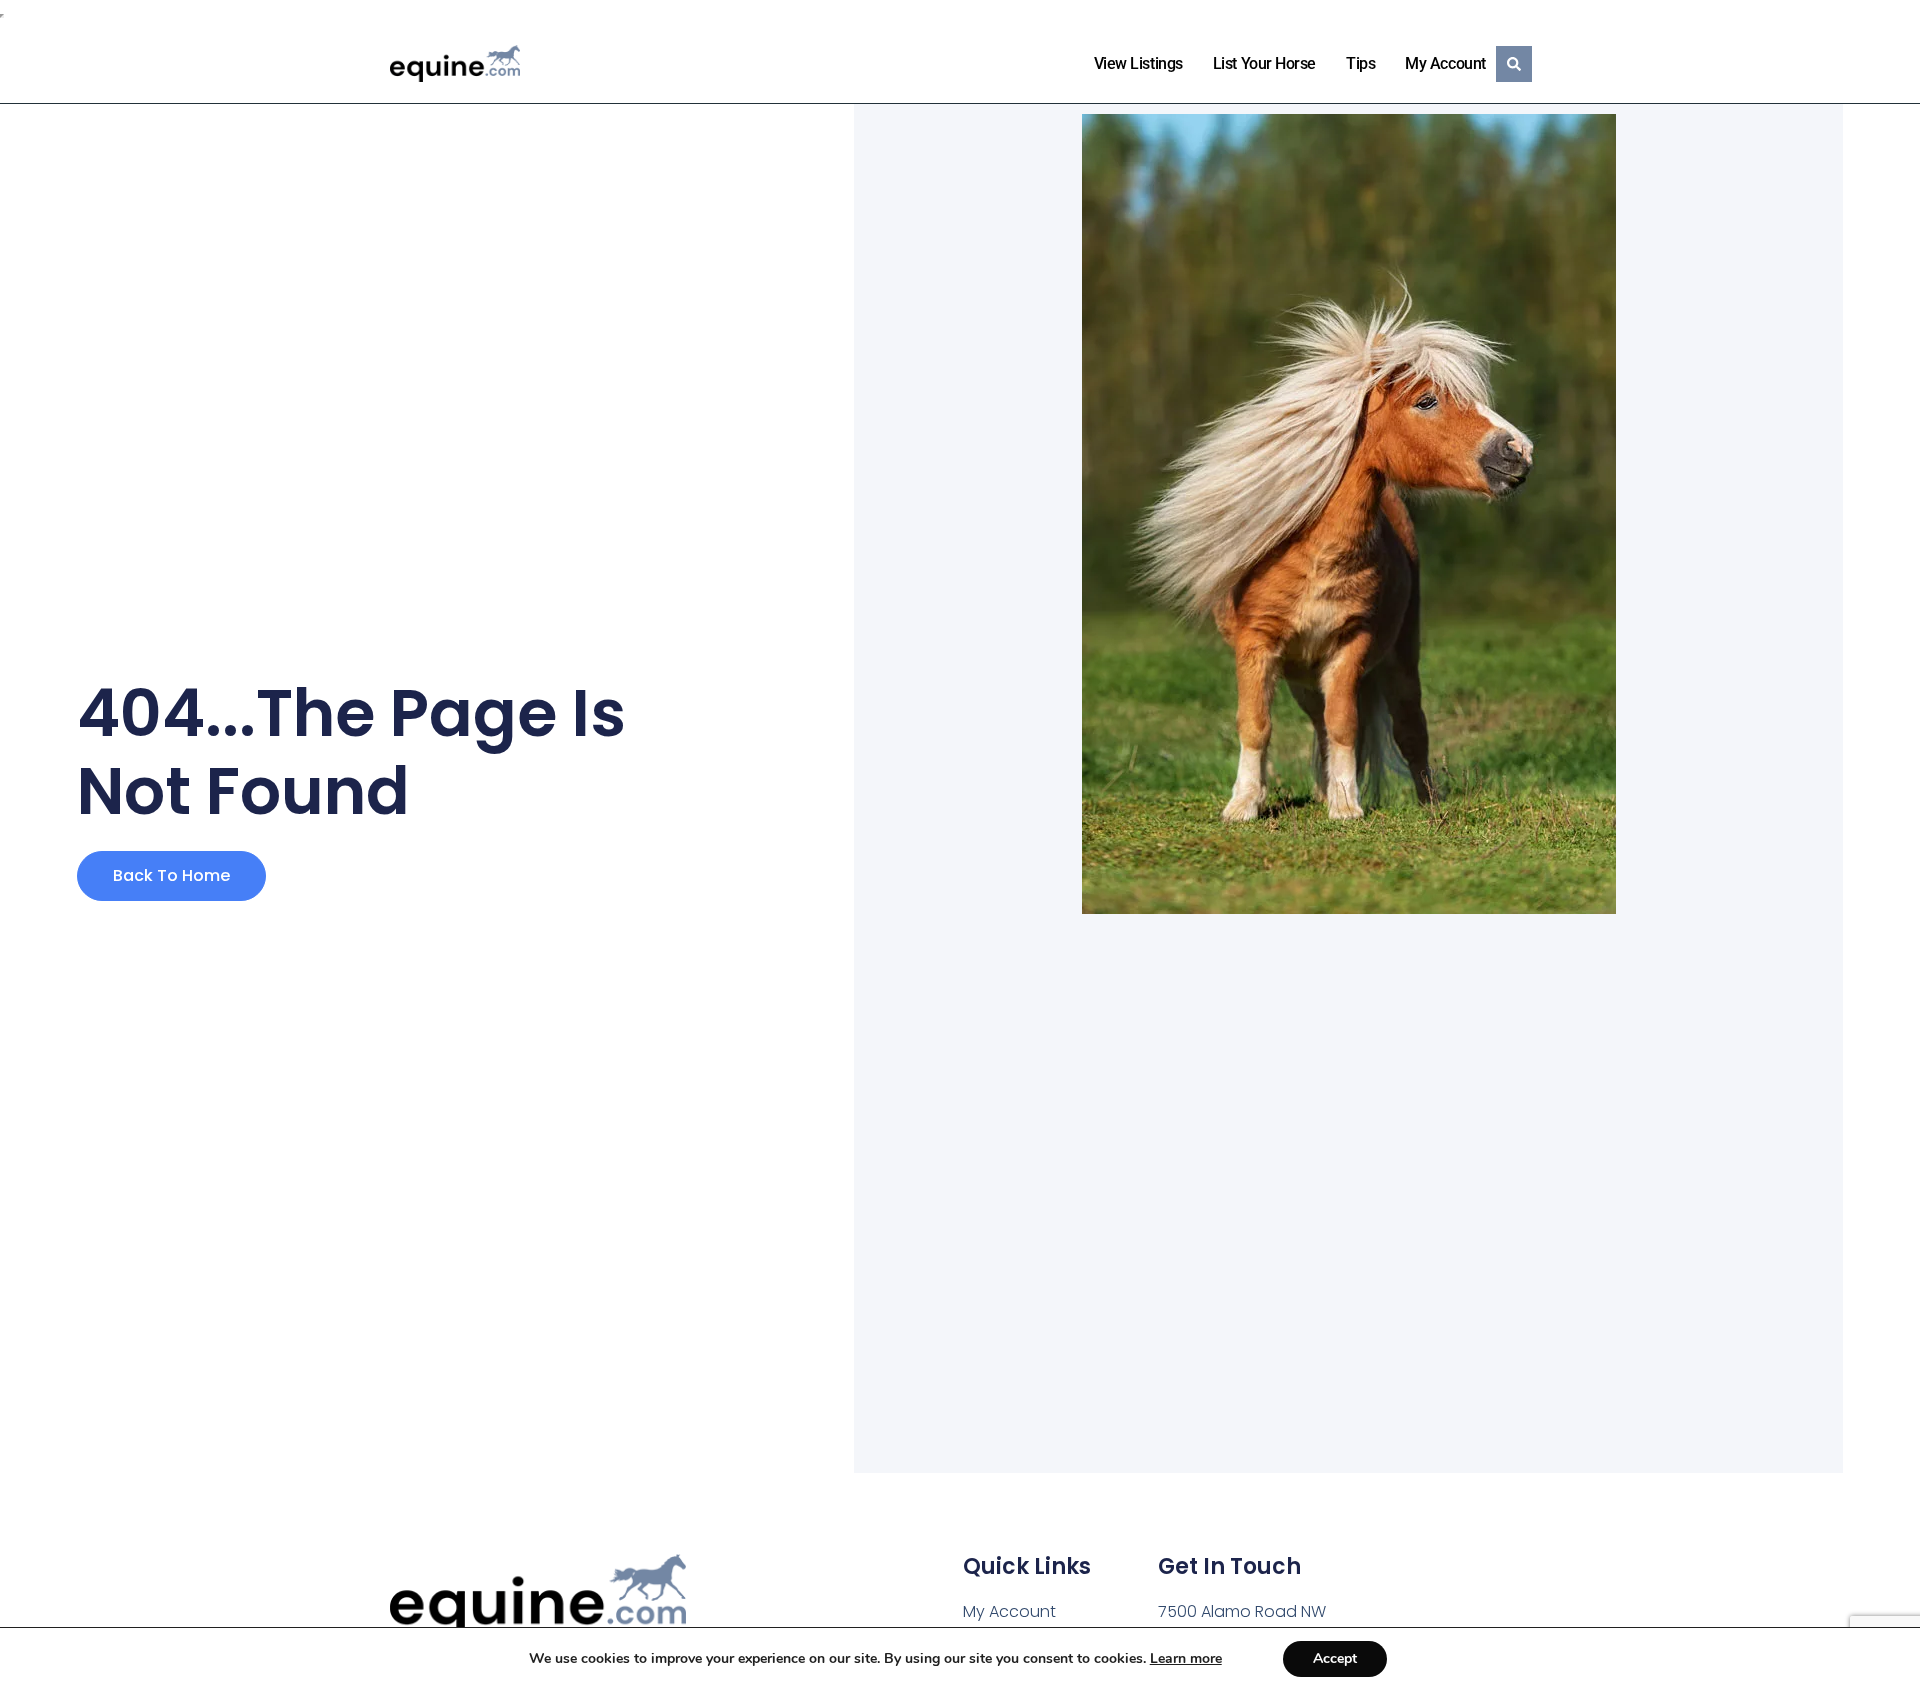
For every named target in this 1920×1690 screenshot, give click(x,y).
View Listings (1138, 63)
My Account (1445, 63)
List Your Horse (1264, 63)
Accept (1335, 1658)
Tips (1360, 63)
